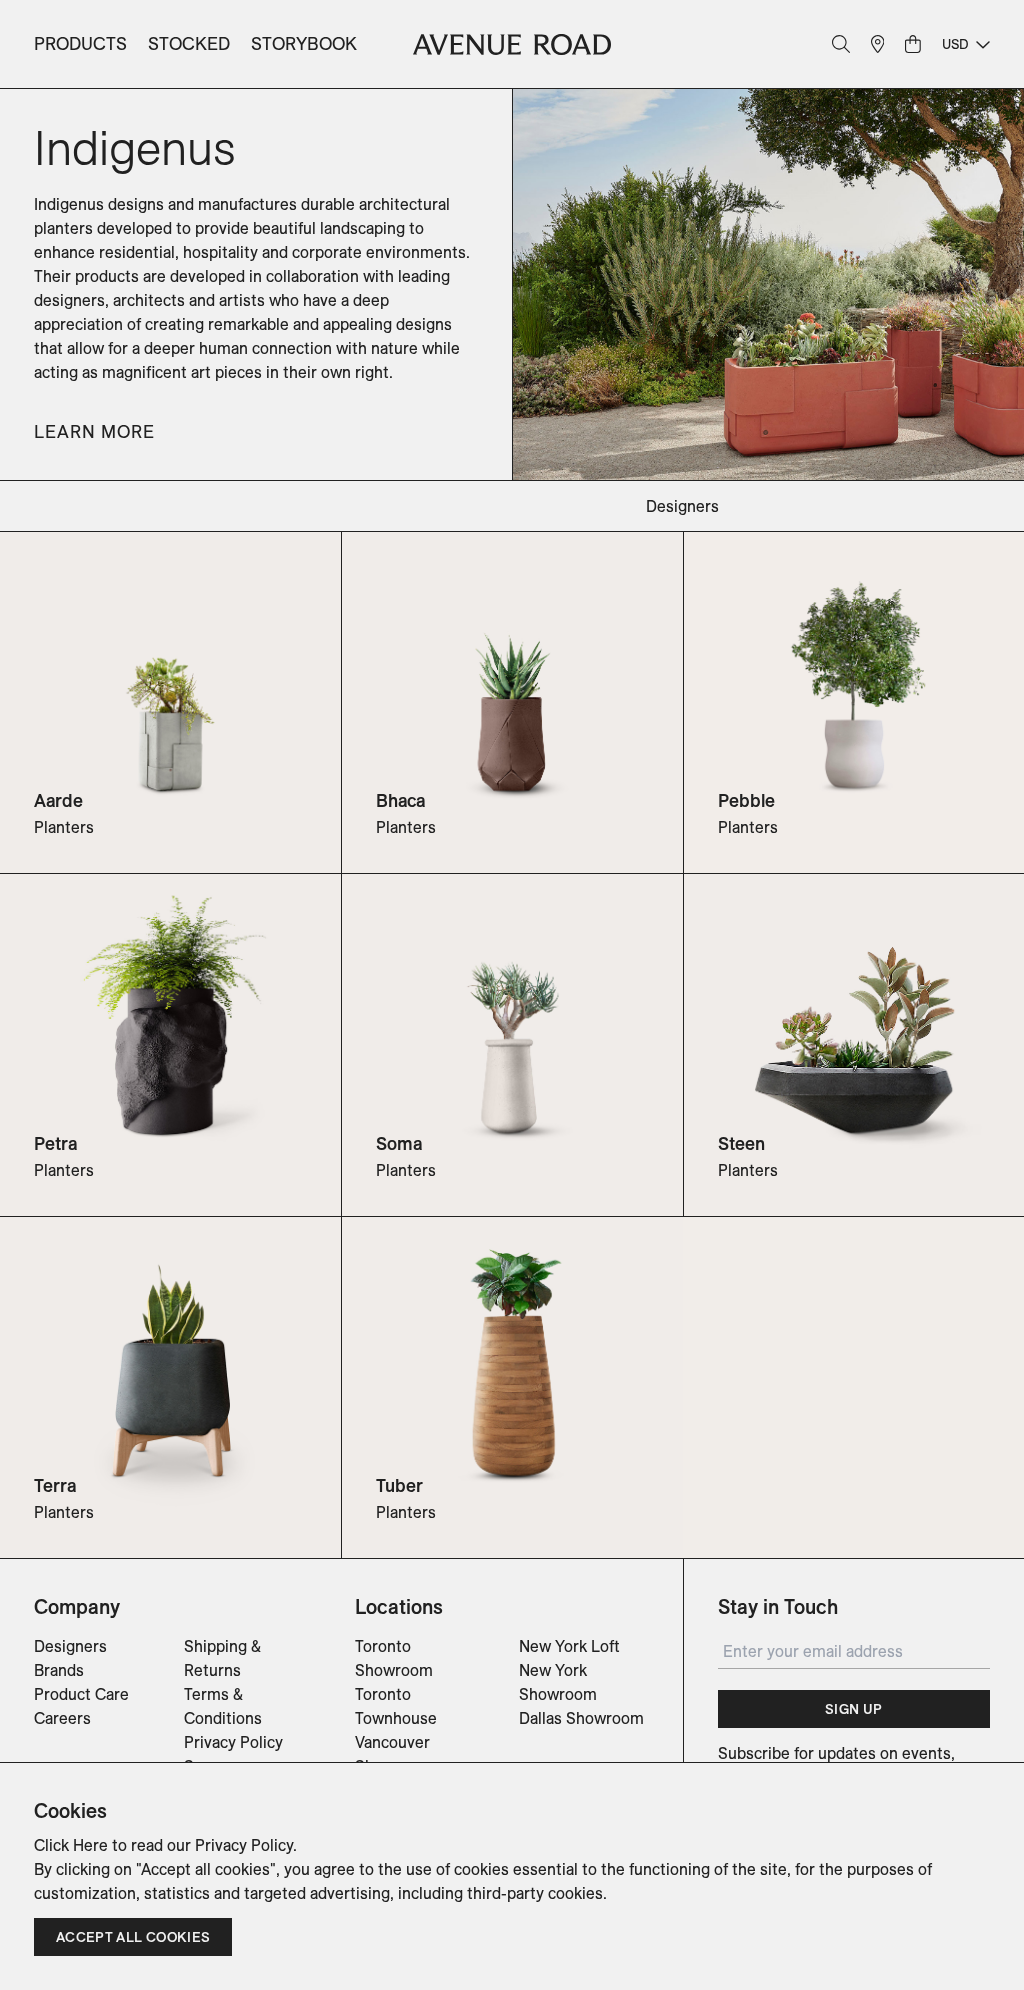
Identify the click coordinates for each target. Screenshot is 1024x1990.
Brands (59, 1670)
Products (80, 43)
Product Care (81, 1694)
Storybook (304, 43)
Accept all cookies (133, 1937)
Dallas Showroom (581, 1718)
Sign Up (853, 1709)
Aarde (58, 800)
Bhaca (400, 800)
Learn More (94, 431)
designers (682, 506)
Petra (55, 1143)
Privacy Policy (233, 1742)
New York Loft (569, 1646)
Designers (70, 1646)
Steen (741, 1143)
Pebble (746, 800)
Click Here (71, 1845)
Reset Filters (80, 506)
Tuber (399, 1485)
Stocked (189, 43)
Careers (62, 1718)
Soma (399, 1143)
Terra (55, 1485)
